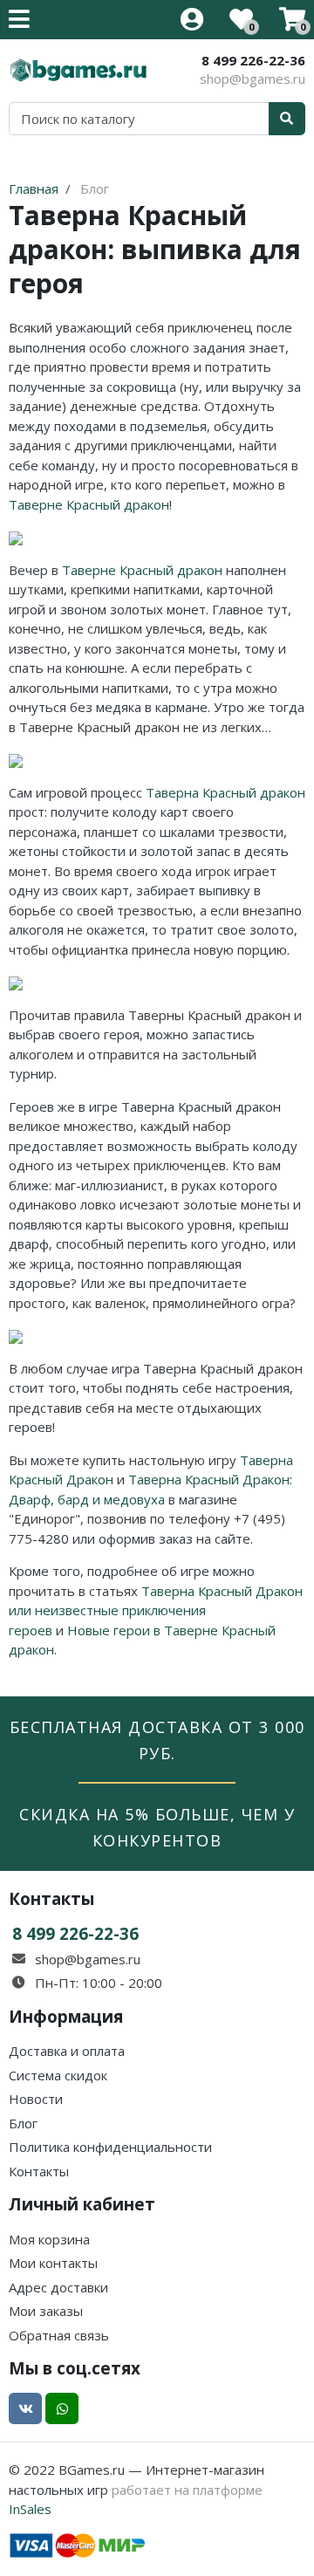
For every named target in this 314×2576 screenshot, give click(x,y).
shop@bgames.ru (253, 79)
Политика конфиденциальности (110, 2147)
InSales (30, 2509)
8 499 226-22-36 (253, 60)
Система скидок (58, 2075)
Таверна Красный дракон (225, 792)
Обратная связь (59, 2335)
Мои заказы (46, 2311)
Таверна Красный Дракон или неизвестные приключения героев (156, 1610)
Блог (23, 2123)
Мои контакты (53, 2263)
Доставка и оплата (67, 2051)
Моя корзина (49, 2239)
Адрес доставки (58, 2287)
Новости (36, 2099)
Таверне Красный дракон (89, 504)
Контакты (39, 2171)
